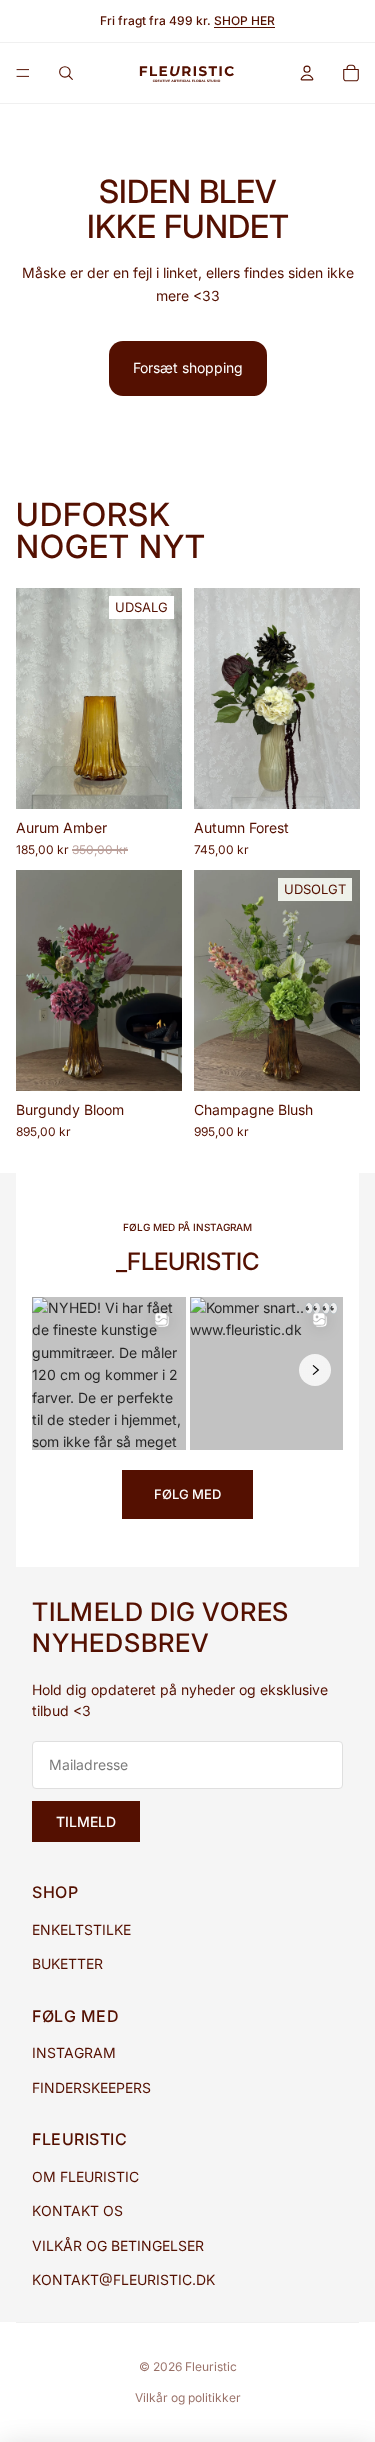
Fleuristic (211, 2366)
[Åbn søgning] (66, 73)
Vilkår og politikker (188, 2397)
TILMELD (86, 1821)
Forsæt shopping (188, 367)
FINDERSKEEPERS (91, 2087)
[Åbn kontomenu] (307, 73)
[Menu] (23, 73)
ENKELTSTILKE (81, 1929)
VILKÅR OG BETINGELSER (118, 2245)
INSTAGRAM (74, 2052)
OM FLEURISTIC (85, 2176)
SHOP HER (244, 20)
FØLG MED (187, 1494)
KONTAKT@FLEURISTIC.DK (123, 2279)
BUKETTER (67, 1963)
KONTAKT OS (77, 2210)
